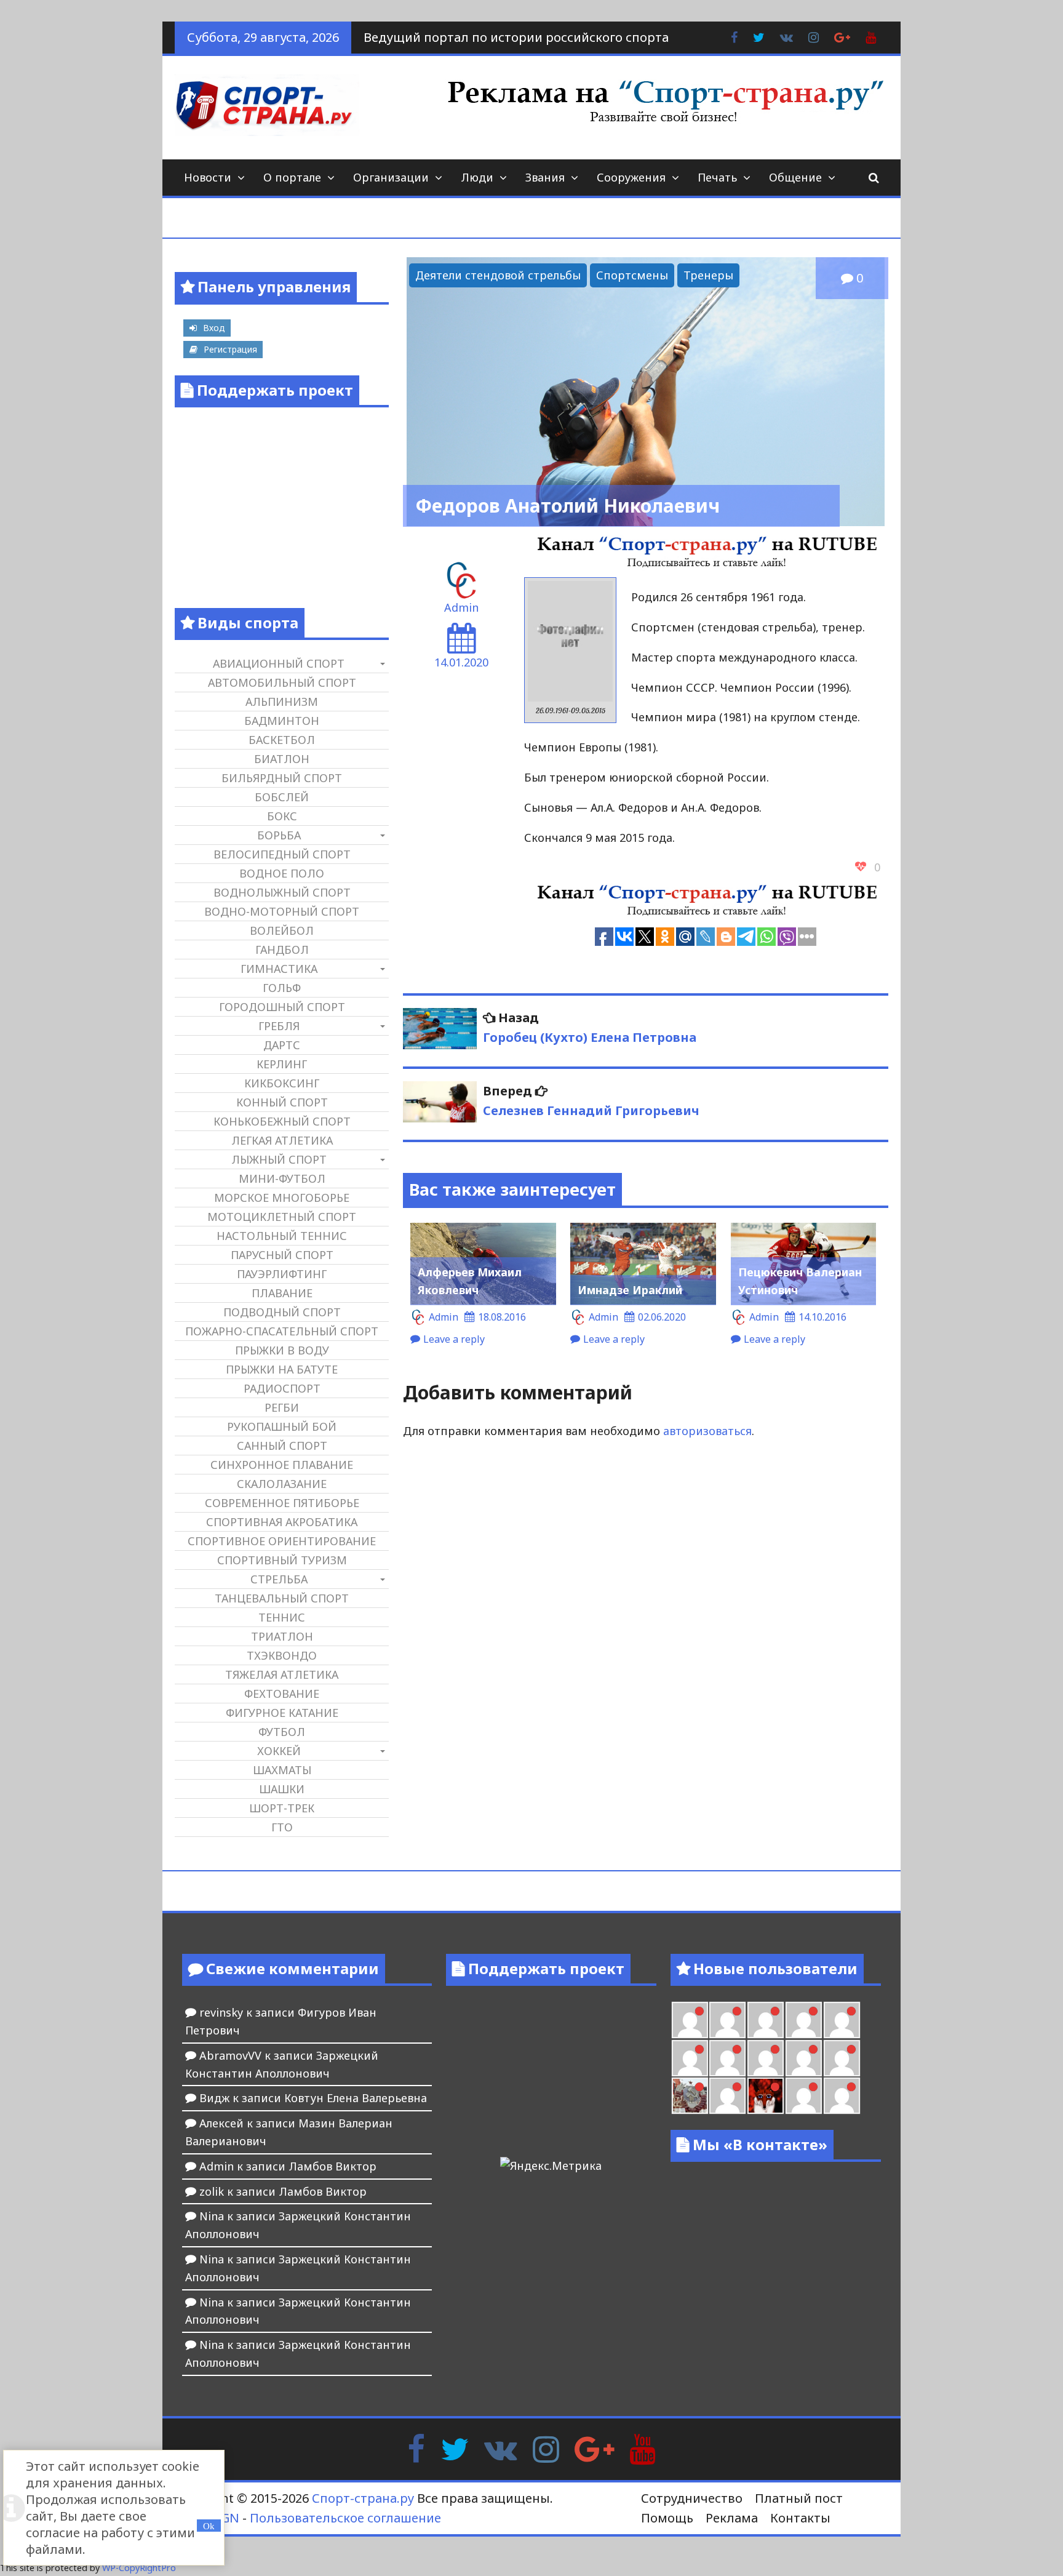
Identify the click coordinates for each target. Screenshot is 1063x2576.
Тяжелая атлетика (282, 1674)
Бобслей (282, 797)
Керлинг (282, 1064)
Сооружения (631, 177)
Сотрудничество (692, 2498)
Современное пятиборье (282, 1503)
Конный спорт (282, 1102)
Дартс (282, 1045)
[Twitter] (455, 2448)
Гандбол (282, 950)
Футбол (282, 1732)
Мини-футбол (282, 1178)
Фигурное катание (282, 1713)
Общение (795, 177)
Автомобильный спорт (282, 682)
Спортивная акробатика (282, 1522)
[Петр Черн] (690, 2058)
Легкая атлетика (282, 1140)
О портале (292, 177)
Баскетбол (282, 740)
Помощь (667, 2518)
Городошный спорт (282, 1007)
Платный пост (799, 2498)
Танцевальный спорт (282, 1598)
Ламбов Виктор (332, 2166)
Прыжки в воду (282, 1350)
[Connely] (766, 2058)
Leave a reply (454, 1339)
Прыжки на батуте (282, 1369)
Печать (717, 177)
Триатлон (282, 1636)
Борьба (279, 835)
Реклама (732, 2518)
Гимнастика (279, 969)
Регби (282, 1407)
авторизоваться (707, 1431)
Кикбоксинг (282, 1083)
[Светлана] (804, 2058)
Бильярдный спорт (282, 778)
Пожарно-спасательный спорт (282, 1331)
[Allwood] (690, 2020)
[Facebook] (416, 2448)
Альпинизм (282, 702)
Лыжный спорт (279, 1159)
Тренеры (708, 275)
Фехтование (282, 1694)
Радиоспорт (282, 1388)
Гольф (282, 988)
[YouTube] (643, 2448)
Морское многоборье (282, 1198)
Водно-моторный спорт (282, 911)
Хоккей (279, 1751)
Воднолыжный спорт (282, 892)
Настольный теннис (282, 1236)
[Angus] (766, 2020)
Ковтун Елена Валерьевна (356, 2098)
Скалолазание (282, 1484)
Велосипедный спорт (282, 854)
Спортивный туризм (282, 1560)
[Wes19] (690, 2096)
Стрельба (279, 1579)
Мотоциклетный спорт (282, 1217)
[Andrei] (842, 2096)
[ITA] (727, 2096)
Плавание (282, 1293)
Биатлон (282, 759)
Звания (545, 177)
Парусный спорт (282, 1255)
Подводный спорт (282, 1312)
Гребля (279, 1026)
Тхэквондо (282, 1655)
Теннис (282, 1617)
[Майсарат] (766, 2096)
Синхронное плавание (282, 1465)
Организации (391, 177)
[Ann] (727, 2058)
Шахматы (282, 1770)
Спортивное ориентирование (282, 1541)
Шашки (282, 1789)
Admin (461, 607)
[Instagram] (546, 2448)
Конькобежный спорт (282, 1121)
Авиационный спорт (279, 663)
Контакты (800, 2518)
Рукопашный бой (282, 1426)
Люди (477, 177)
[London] (727, 2020)
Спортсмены (632, 275)
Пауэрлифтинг (282, 1274)
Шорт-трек (282, 1808)
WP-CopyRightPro (139, 2568)
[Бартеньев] (804, 2096)
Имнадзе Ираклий (630, 1290)
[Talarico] (804, 2020)
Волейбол (282, 930)
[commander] (842, 2058)
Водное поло (282, 873)
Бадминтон (282, 721)
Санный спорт (282, 1446)
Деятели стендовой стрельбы (498, 275)
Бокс (282, 816)
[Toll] (842, 2020)
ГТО (282, 1827)
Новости (208, 177)
